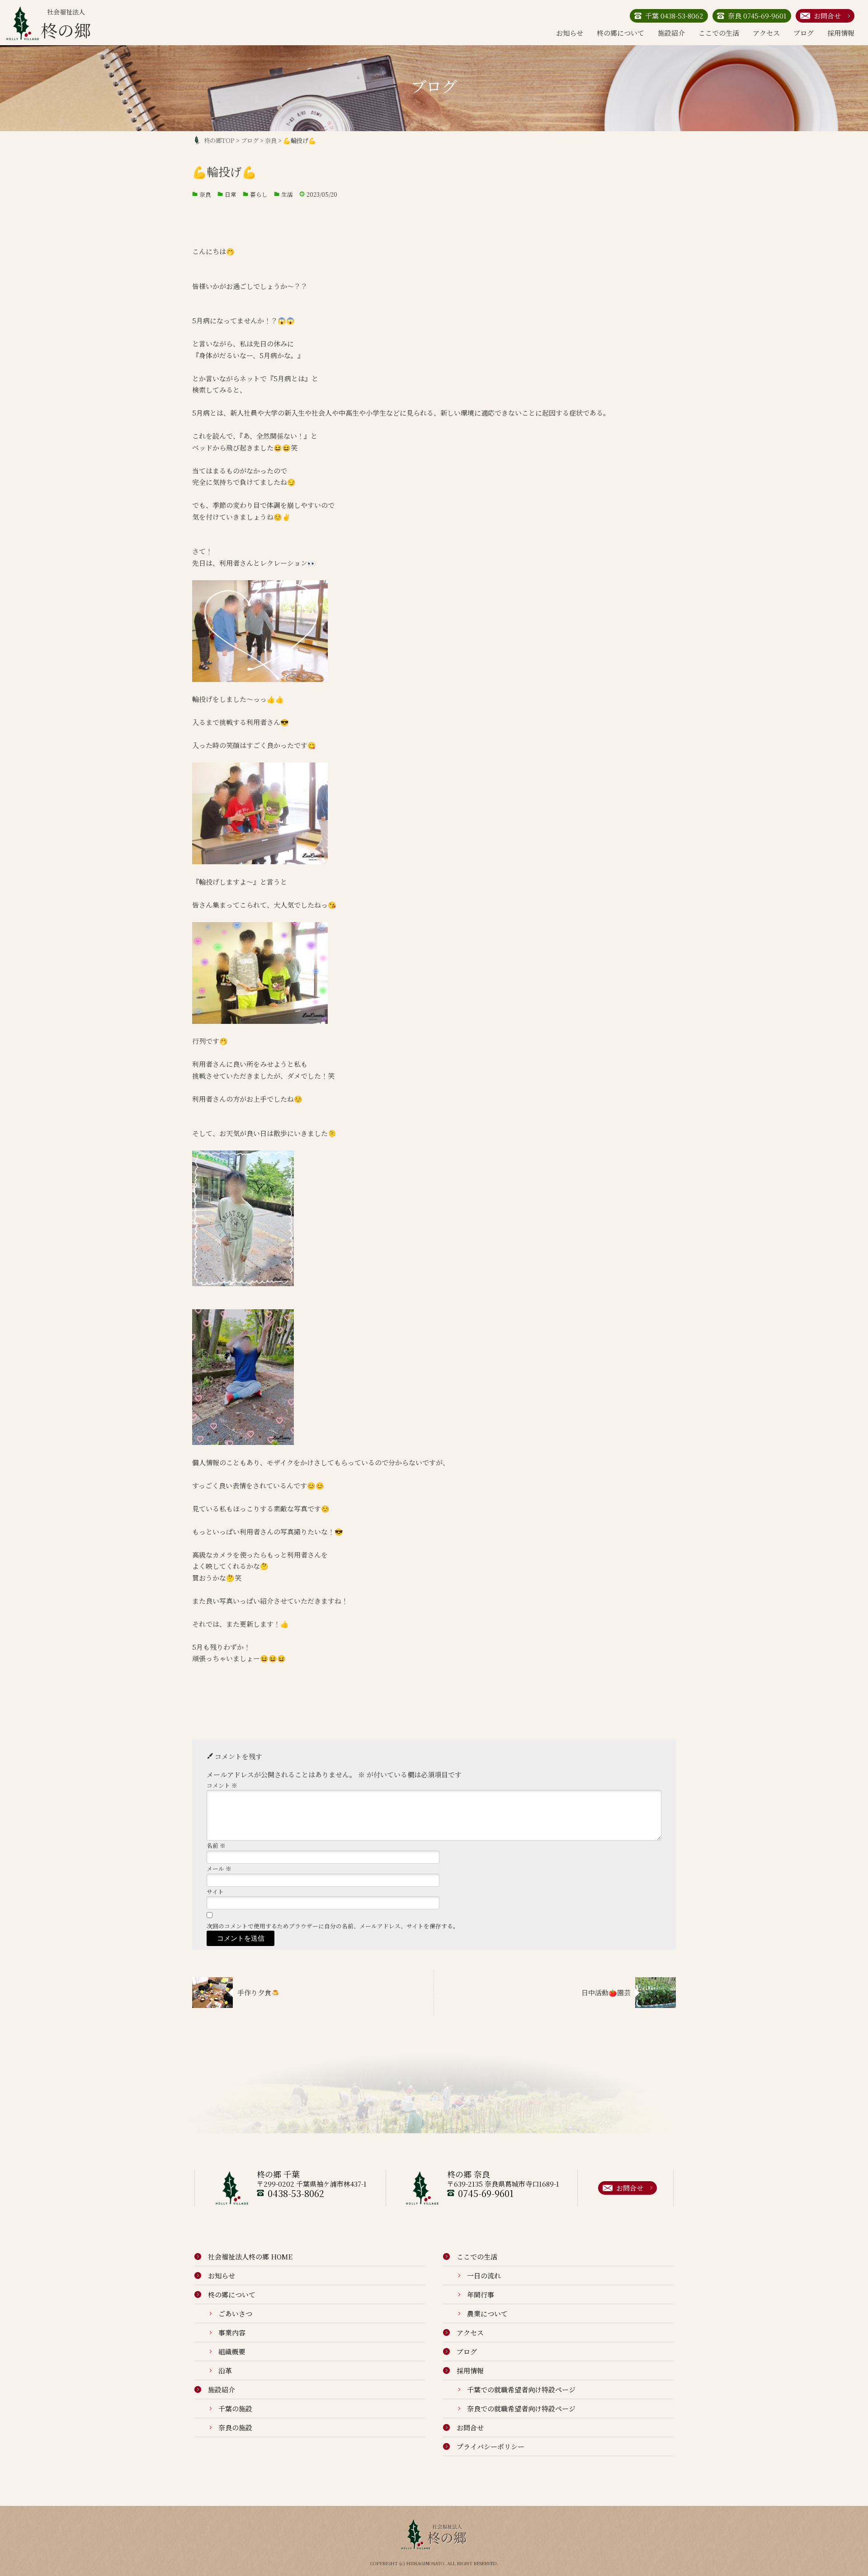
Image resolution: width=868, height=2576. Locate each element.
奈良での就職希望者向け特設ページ (521, 2408)
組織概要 (232, 2351)
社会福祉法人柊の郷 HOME (250, 2256)
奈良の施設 (235, 2427)
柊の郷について (620, 33)
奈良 (205, 194)
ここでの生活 (719, 33)
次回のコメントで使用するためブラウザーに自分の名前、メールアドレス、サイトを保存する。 (333, 1926)
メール (219, 1868)
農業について (487, 2313)
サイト (215, 1892)
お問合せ (827, 16)
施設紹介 (671, 33)
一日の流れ (484, 2275)
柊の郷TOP (219, 140)
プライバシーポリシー (491, 2446)
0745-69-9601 (486, 2193)
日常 (231, 194)
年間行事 (481, 2294)
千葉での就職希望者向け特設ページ (521, 2389)
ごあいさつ (235, 2313)
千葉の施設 (235, 2408)
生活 (287, 194)
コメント (222, 1785)
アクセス (766, 33)
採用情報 (841, 33)
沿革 (225, 2370)
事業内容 (232, 2332)
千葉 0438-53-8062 (674, 16)
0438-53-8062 (296, 2193)
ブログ (804, 33)
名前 (216, 1845)
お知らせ (570, 33)
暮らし (259, 194)
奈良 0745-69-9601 (757, 16)
